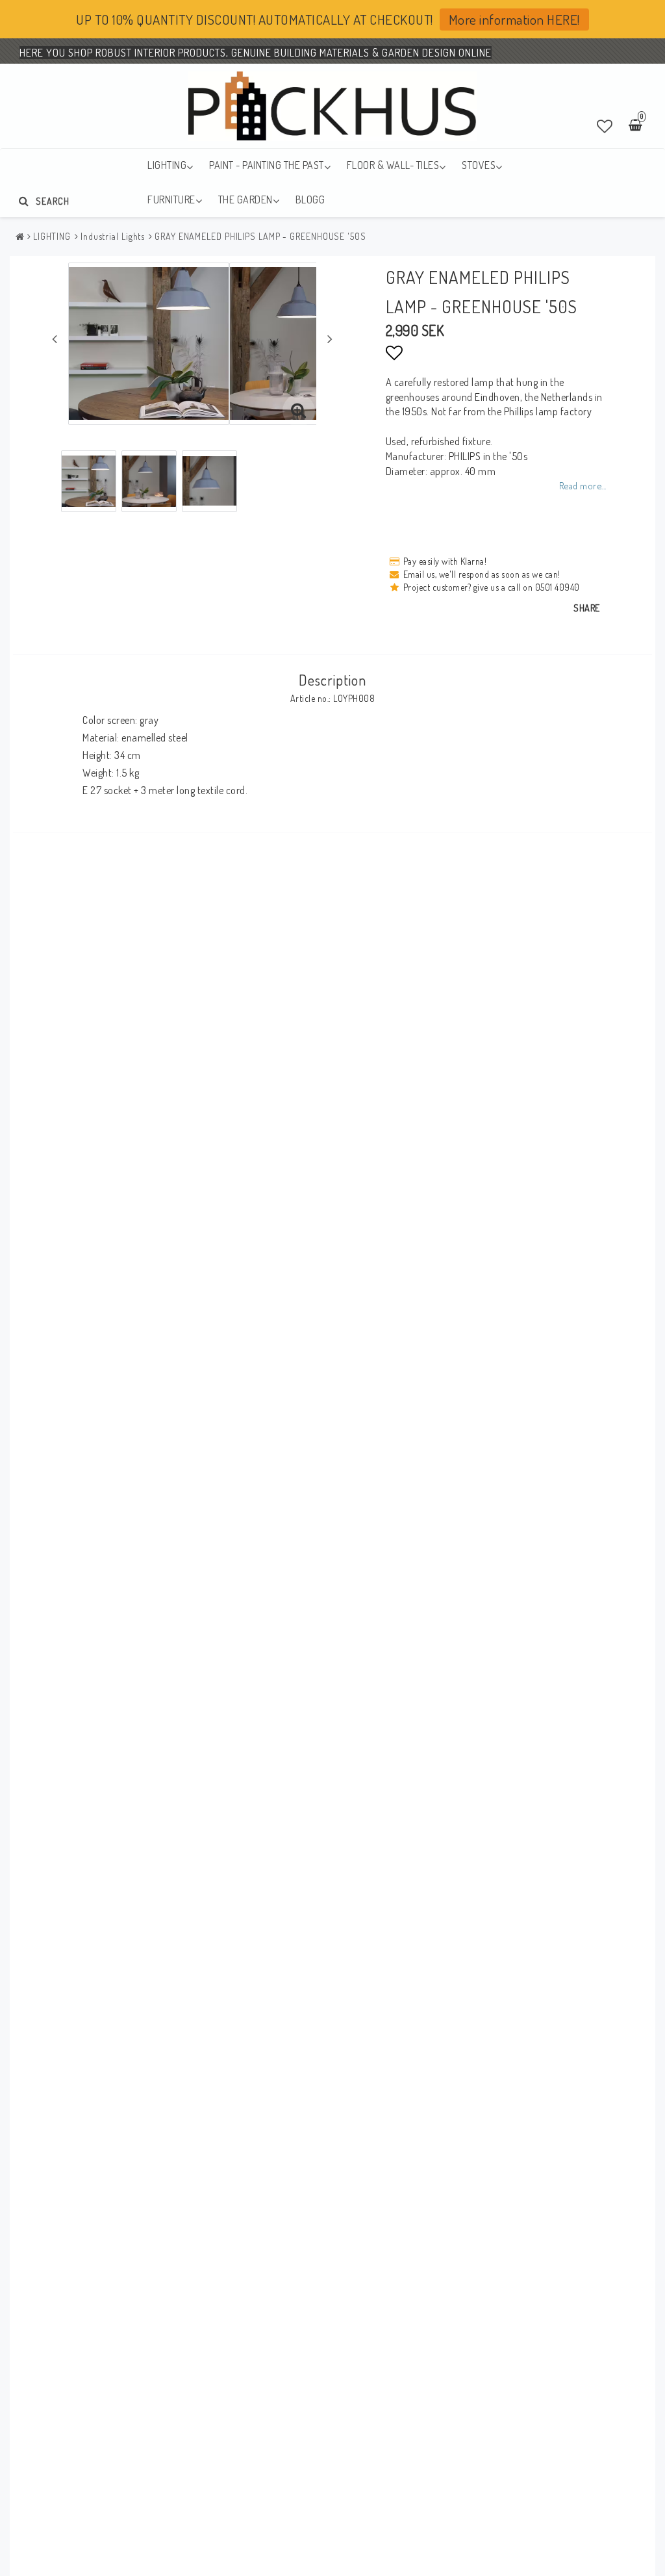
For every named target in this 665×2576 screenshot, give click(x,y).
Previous (55, 339)
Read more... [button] (583, 485)
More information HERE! (514, 19)
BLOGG (310, 200)
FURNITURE (171, 200)
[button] (605, 126)
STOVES (479, 165)
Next (330, 339)
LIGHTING (167, 165)
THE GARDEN (245, 200)
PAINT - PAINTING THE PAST (267, 165)
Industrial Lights (113, 236)
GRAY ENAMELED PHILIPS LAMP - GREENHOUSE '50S (260, 236)
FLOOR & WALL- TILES (393, 165)
